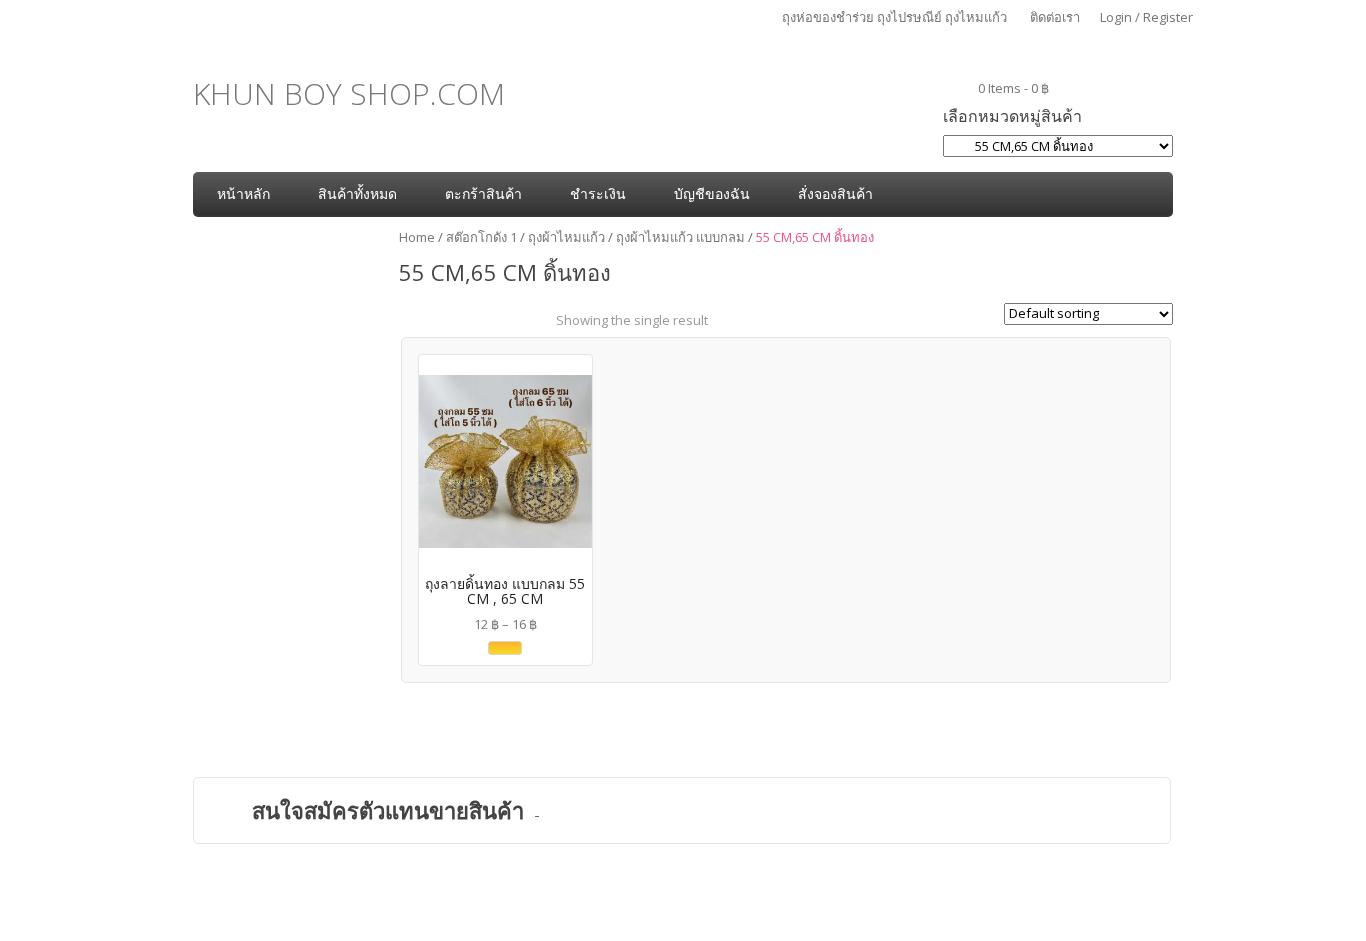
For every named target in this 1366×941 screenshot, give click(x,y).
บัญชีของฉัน (712, 193)
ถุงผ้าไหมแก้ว (566, 237)
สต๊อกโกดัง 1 (481, 237)
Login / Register (1146, 17)
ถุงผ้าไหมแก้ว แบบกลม (680, 237)
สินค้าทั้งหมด (357, 193)
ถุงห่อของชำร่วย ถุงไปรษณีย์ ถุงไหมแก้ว (894, 17)
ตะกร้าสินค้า (483, 193)
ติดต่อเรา (1055, 17)
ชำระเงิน (598, 193)
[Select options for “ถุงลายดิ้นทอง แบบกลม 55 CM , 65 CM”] (505, 648)
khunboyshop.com (706, 921)
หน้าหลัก (243, 193)
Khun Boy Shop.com (349, 93)
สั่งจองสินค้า (835, 193)
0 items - (1013, 88)
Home (417, 237)
